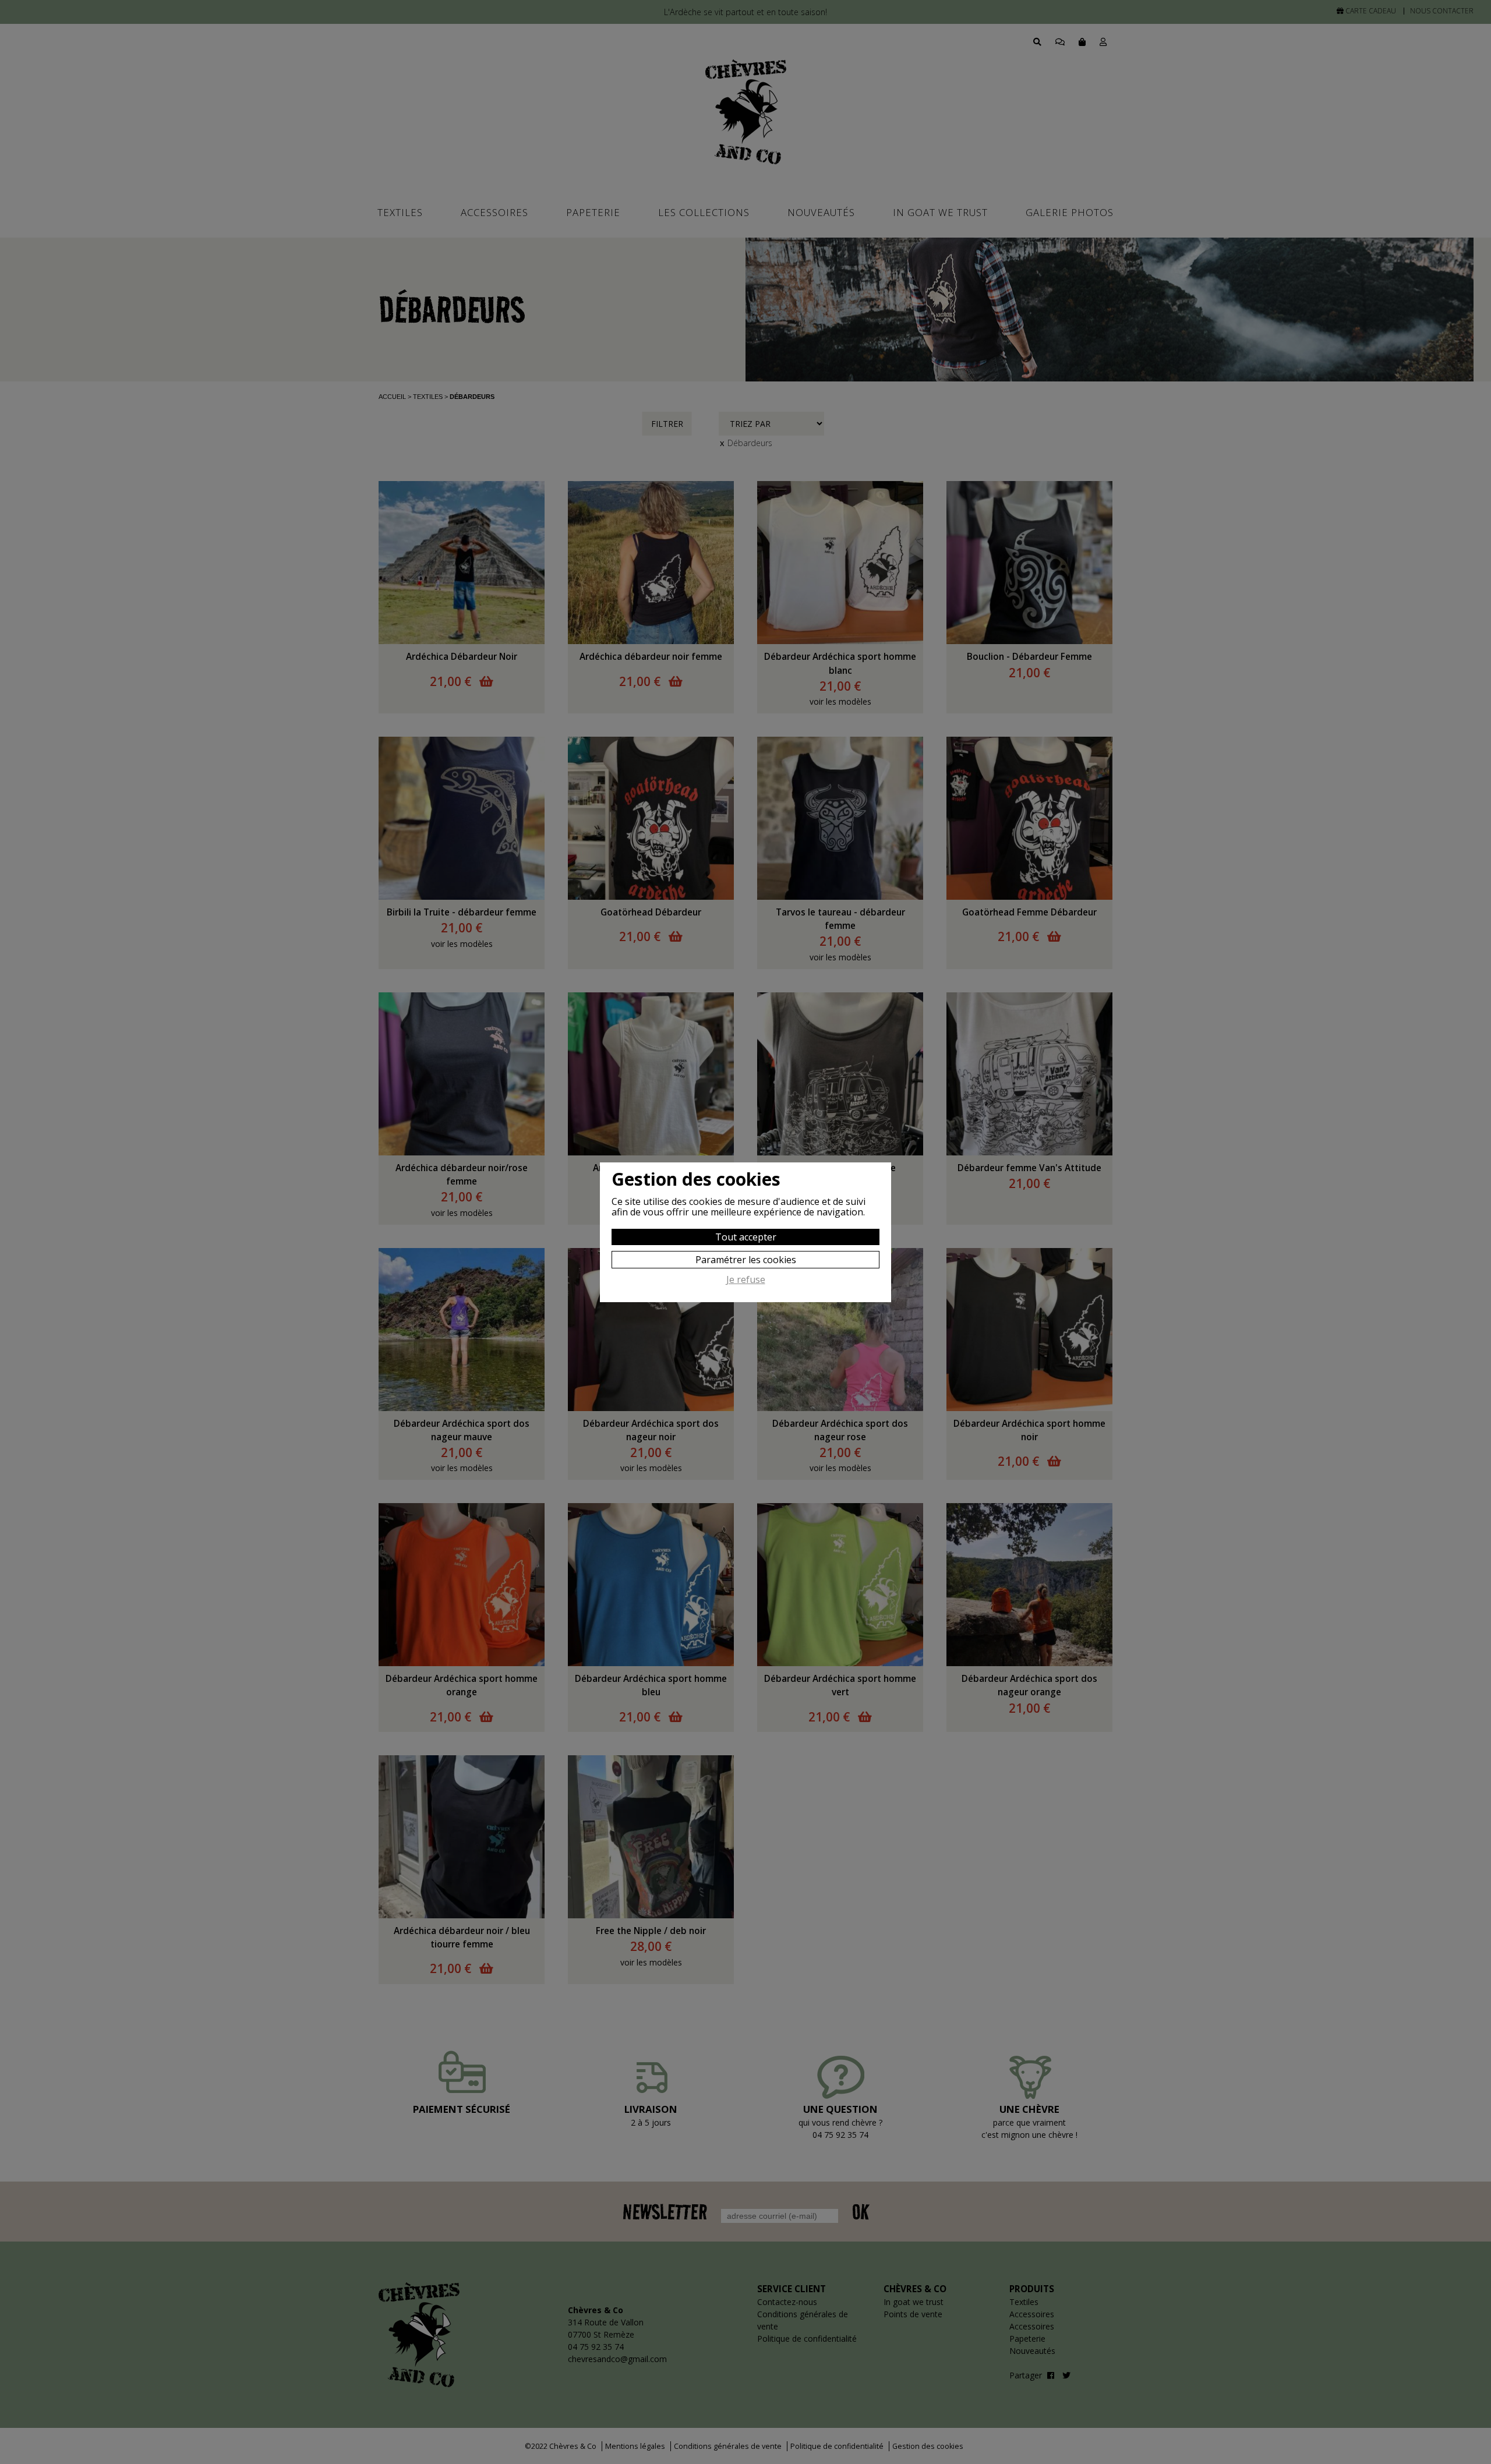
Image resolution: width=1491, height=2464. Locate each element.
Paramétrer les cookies (746, 1260)
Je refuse (746, 1280)
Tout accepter (746, 1237)
